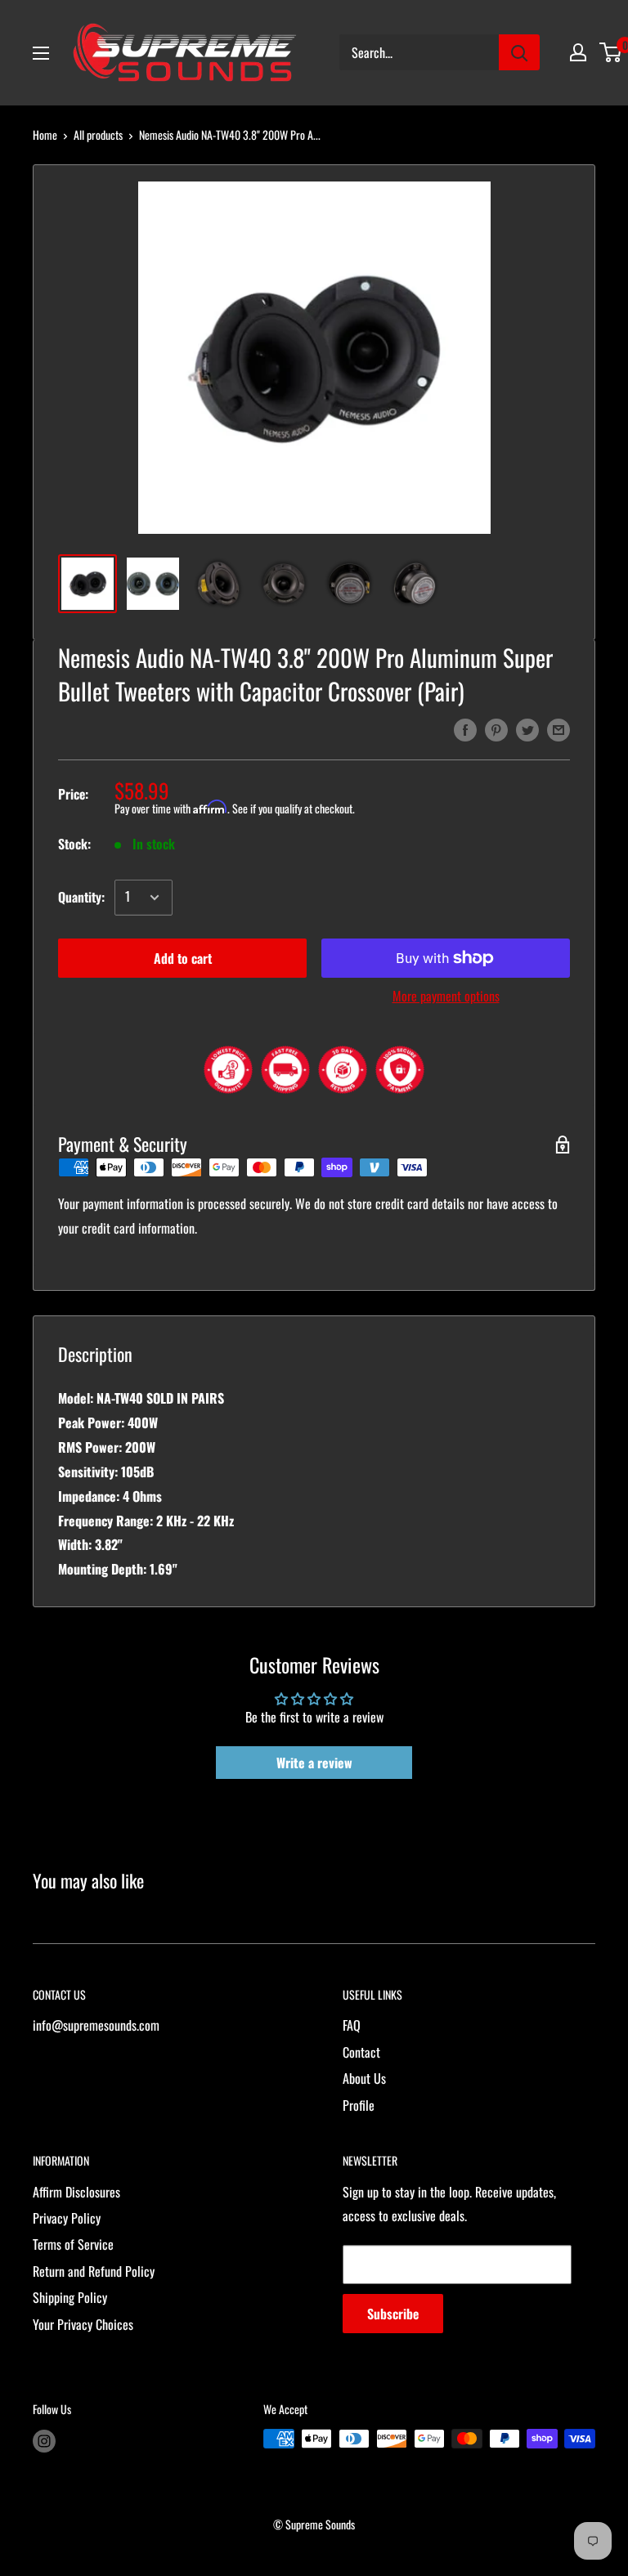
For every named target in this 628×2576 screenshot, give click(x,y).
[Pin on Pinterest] (496, 728)
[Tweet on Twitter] (527, 728)
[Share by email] (558, 728)
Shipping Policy (70, 2297)
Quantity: (81, 897)
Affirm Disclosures (76, 2192)
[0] (611, 52)
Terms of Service (73, 2244)
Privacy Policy (67, 2218)
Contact (361, 2052)
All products (98, 134)
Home (45, 134)
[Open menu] (41, 53)
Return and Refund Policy (94, 2271)
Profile (359, 2105)
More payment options (446, 996)
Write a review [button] (314, 1763)
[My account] (578, 52)
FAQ (352, 2025)
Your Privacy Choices (83, 2324)
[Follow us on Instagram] (44, 2441)
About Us (364, 2078)
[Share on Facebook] (465, 728)
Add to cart (183, 958)
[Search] (519, 52)
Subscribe (393, 2314)
